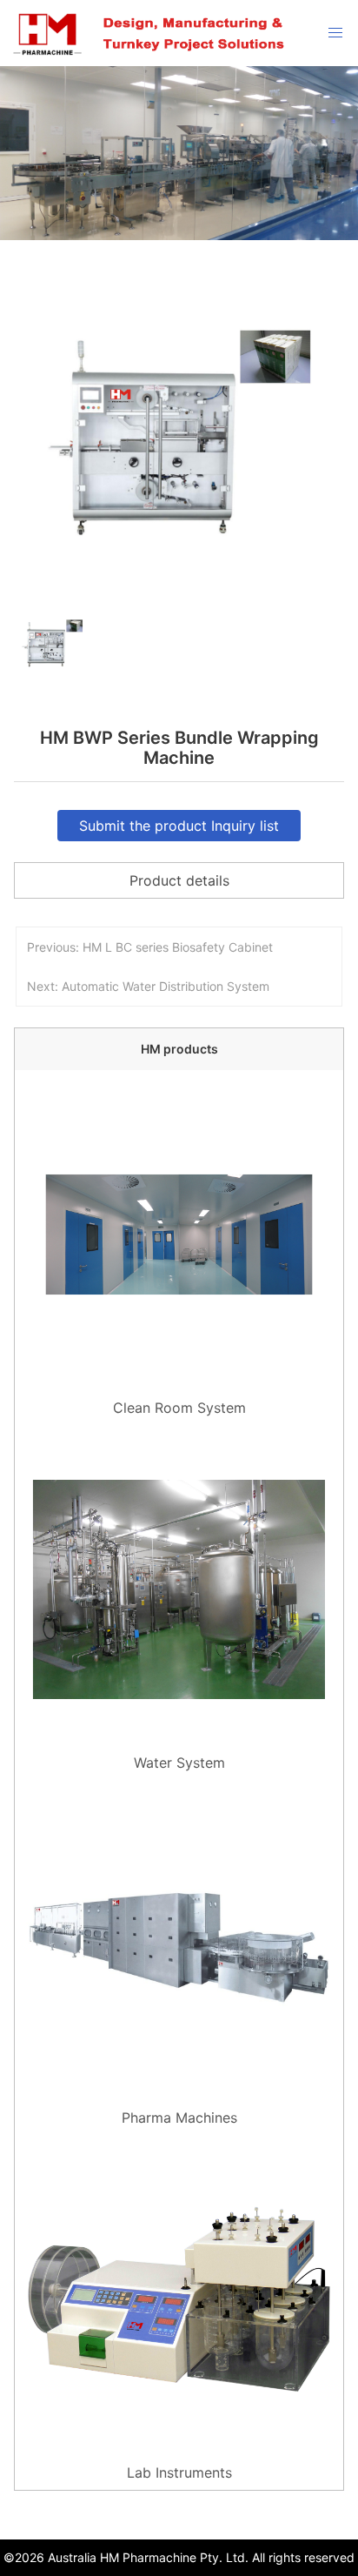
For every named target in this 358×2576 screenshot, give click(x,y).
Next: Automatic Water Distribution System (148, 986)
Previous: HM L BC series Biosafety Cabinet (150, 947)
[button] (23, 694)
